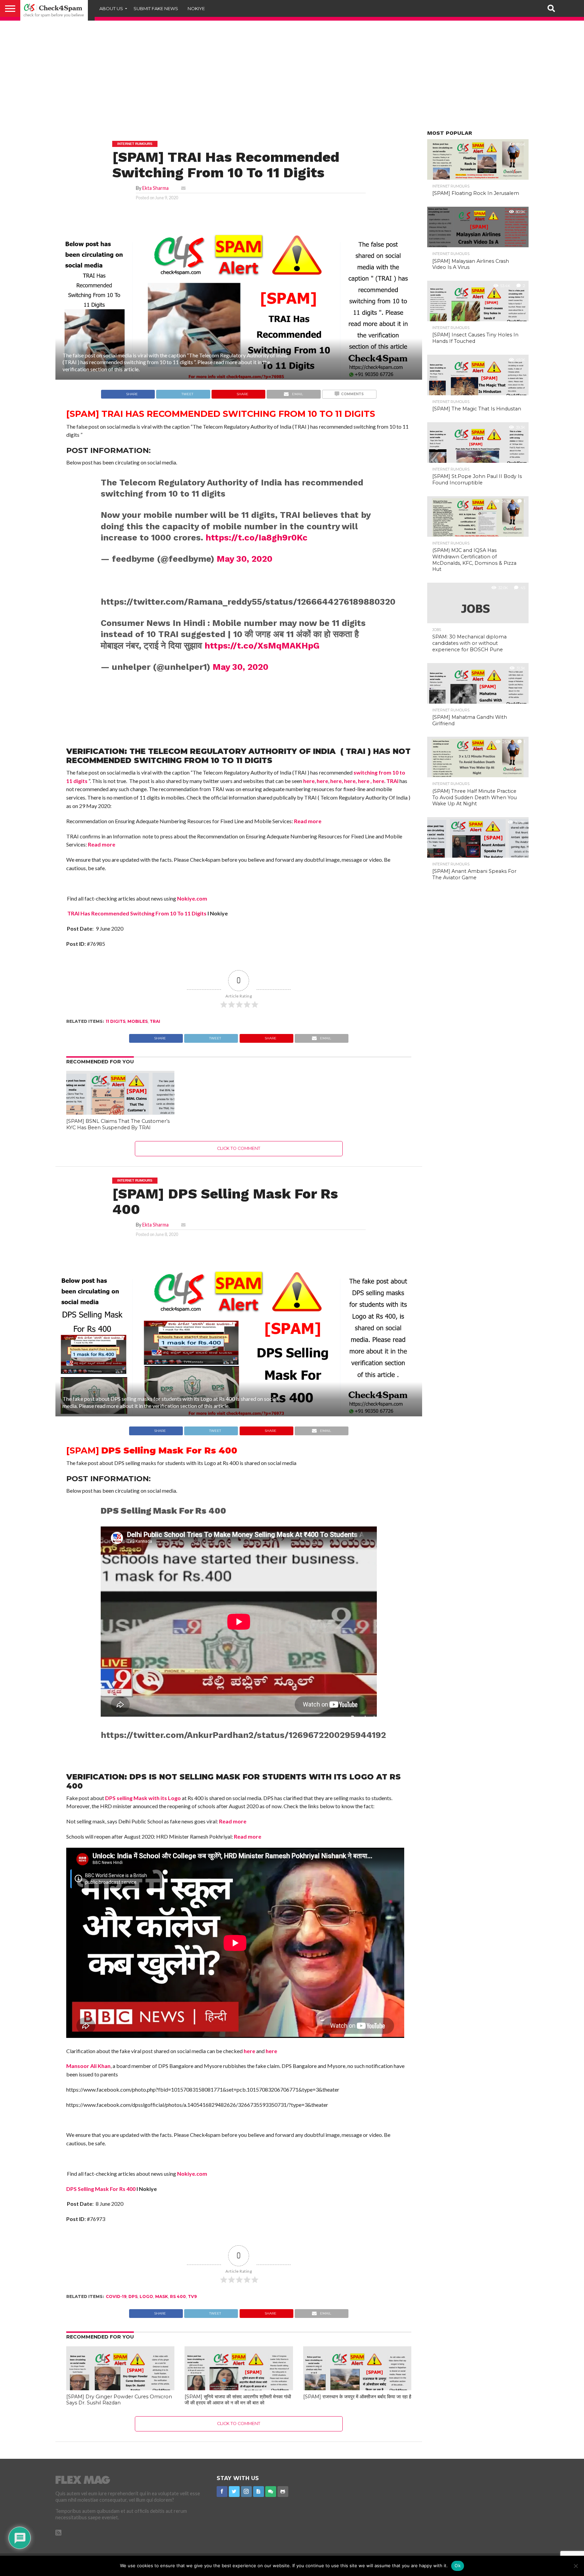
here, (336, 781)
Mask (162, 2296)
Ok (458, 2566)
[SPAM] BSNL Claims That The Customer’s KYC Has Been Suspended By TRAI (118, 1124)
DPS (133, 2296)
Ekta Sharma (155, 188)
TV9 (192, 2296)
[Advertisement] (292, 78)
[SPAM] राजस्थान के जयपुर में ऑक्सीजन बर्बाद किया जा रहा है (357, 2397)
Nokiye (196, 8)
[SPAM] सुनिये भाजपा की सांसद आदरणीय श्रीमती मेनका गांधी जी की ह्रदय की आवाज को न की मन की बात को (238, 2400)
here (309, 781)
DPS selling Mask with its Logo (143, 1798)
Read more (308, 821)
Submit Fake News (156, 8)
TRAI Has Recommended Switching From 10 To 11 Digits (136, 913)
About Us (111, 8)
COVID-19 (116, 2296)
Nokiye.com (192, 898)
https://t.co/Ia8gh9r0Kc (257, 537)
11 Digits (116, 1021)
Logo (146, 2296)
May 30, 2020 (245, 559)
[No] (576, 2566)
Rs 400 (178, 2296)
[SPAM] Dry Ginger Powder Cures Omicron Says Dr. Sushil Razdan (119, 2400)
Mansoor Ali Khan (88, 2066)
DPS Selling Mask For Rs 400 (101, 2189)
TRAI (392, 781)
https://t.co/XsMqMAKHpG (262, 646)
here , (365, 781)
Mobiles (138, 1021)
